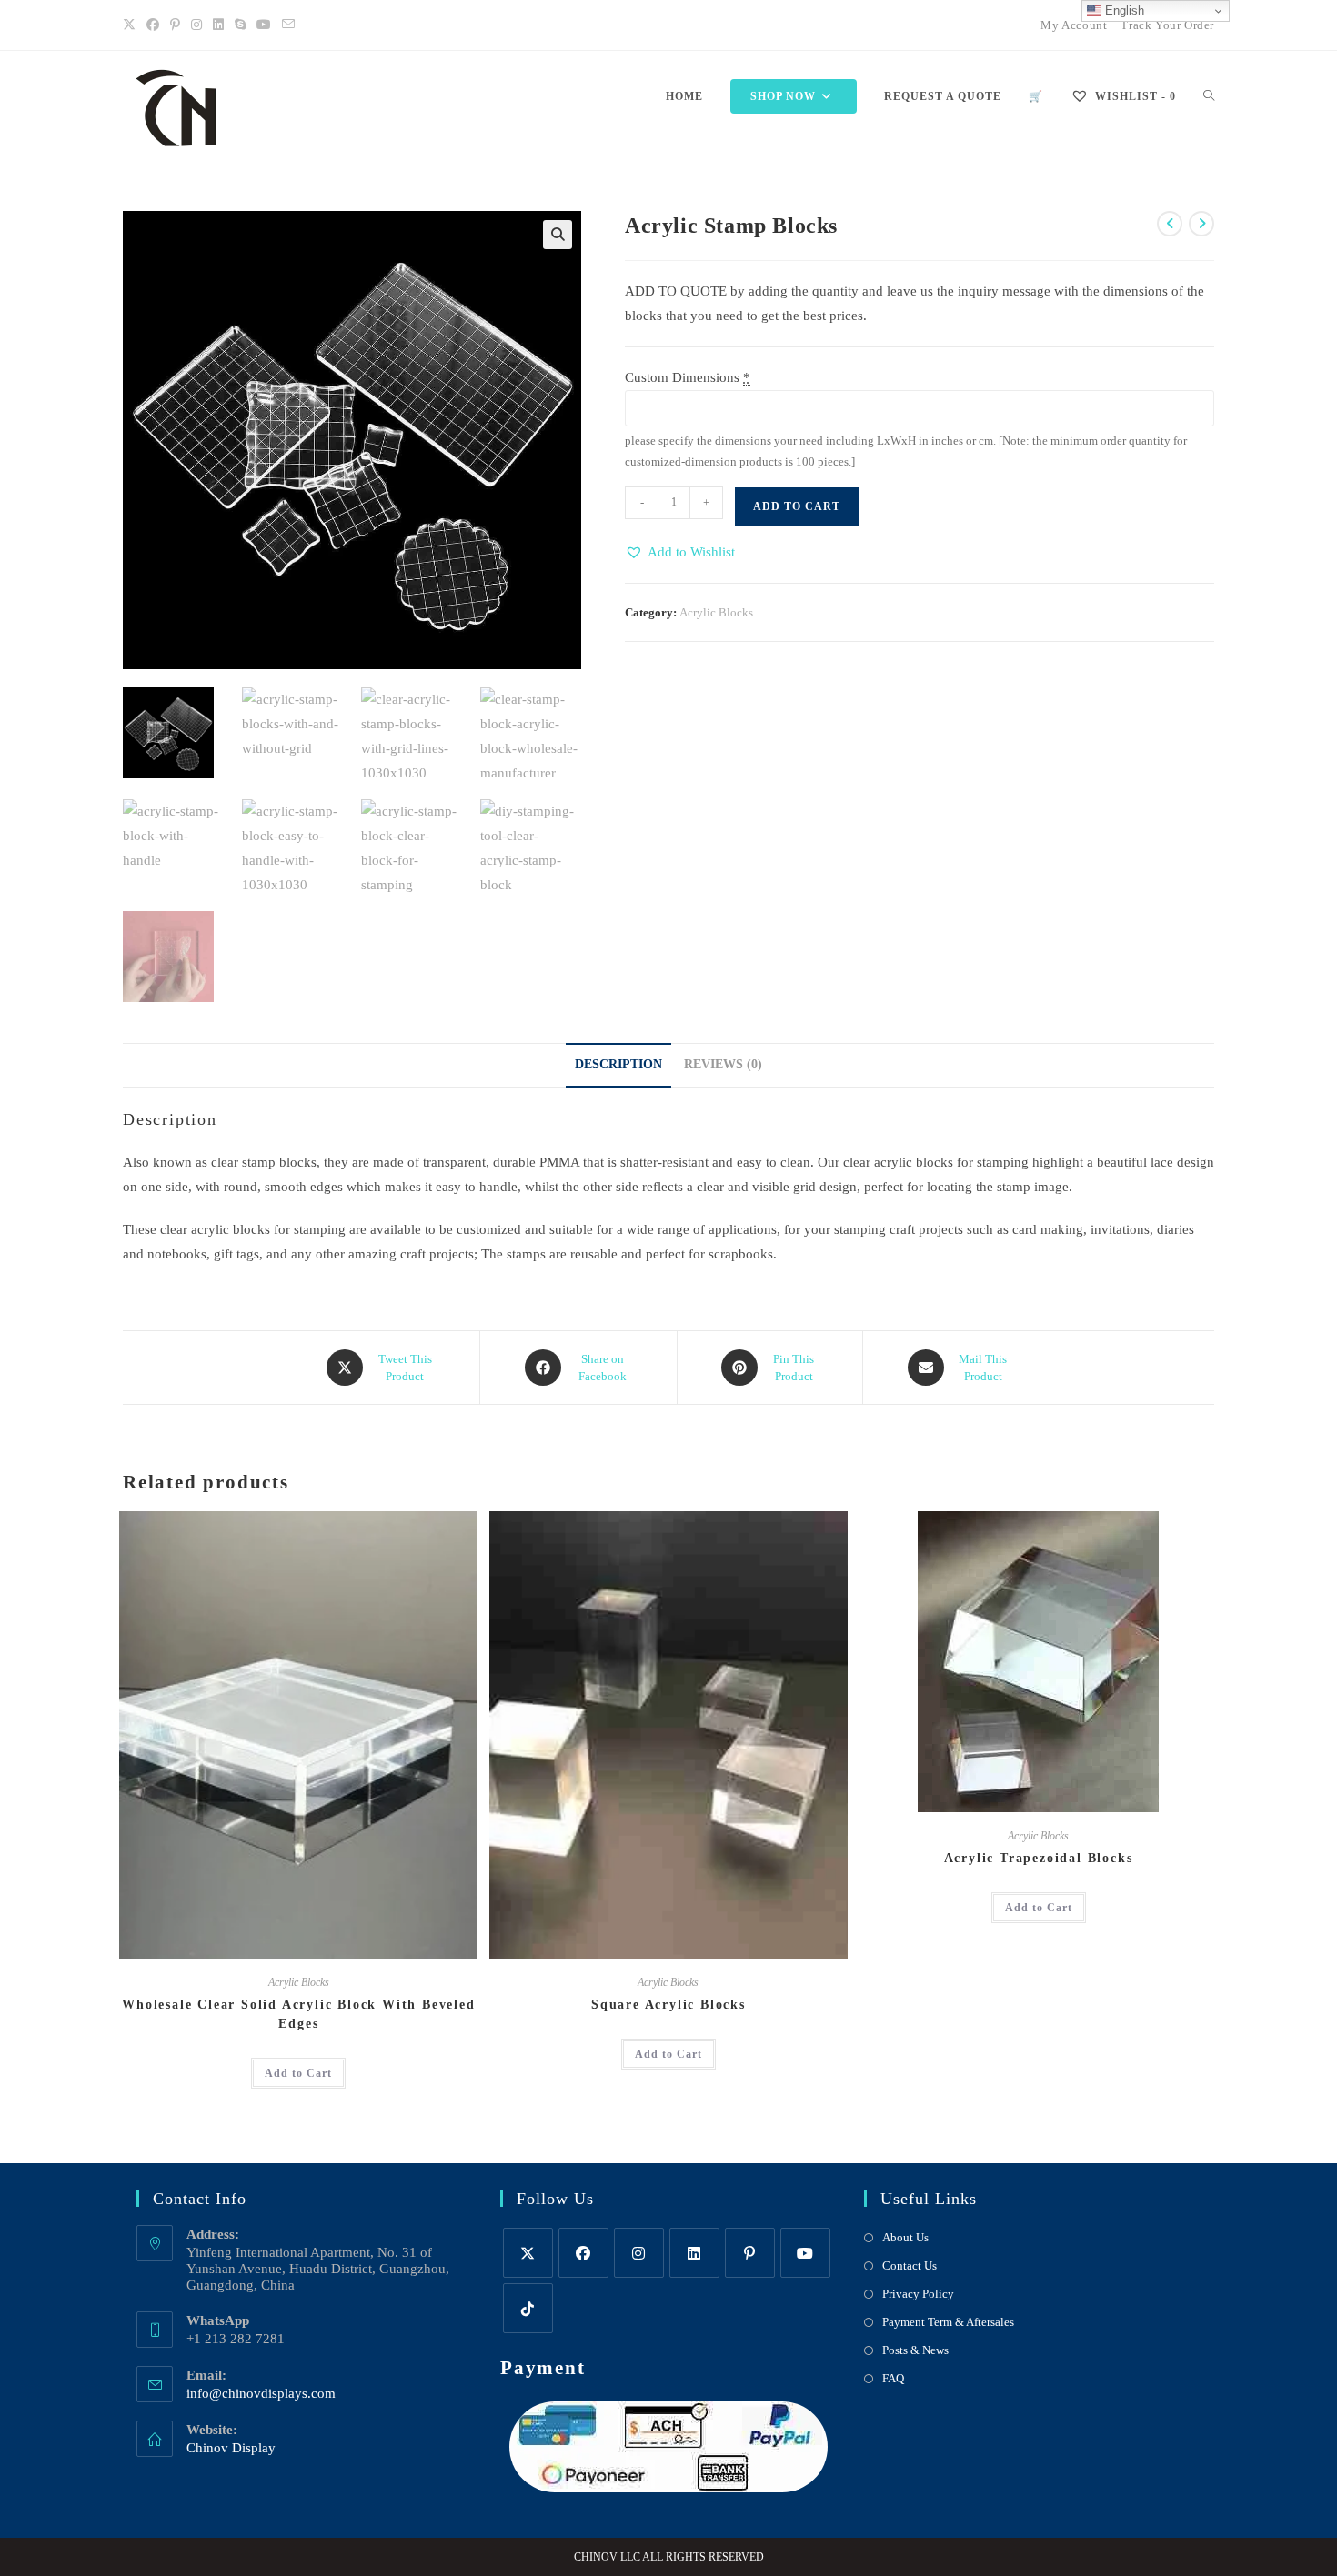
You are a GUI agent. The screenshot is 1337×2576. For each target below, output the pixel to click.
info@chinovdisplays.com (261, 2393)
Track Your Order (1167, 25)
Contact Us (910, 2265)
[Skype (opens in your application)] (240, 25)
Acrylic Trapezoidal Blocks (1039, 1858)
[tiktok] (528, 2308)
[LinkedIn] (218, 25)
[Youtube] (264, 25)
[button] (558, 235)
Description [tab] (618, 1064)
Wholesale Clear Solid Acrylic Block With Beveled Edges (298, 2014)
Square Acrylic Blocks (668, 2005)
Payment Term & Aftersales (948, 2322)
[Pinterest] (175, 25)
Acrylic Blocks (716, 612)
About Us (905, 2237)
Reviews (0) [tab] (723, 1064)
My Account (1074, 25)
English (1123, 10)
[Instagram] (196, 25)
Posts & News (915, 2350)
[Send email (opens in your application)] (288, 25)
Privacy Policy (918, 2294)
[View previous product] (1170, 224)
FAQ (893, 2378)
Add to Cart (797, 506)
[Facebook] (153, 25)
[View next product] (1201, 224)
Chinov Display (231, 2448)
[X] (132, 25)
